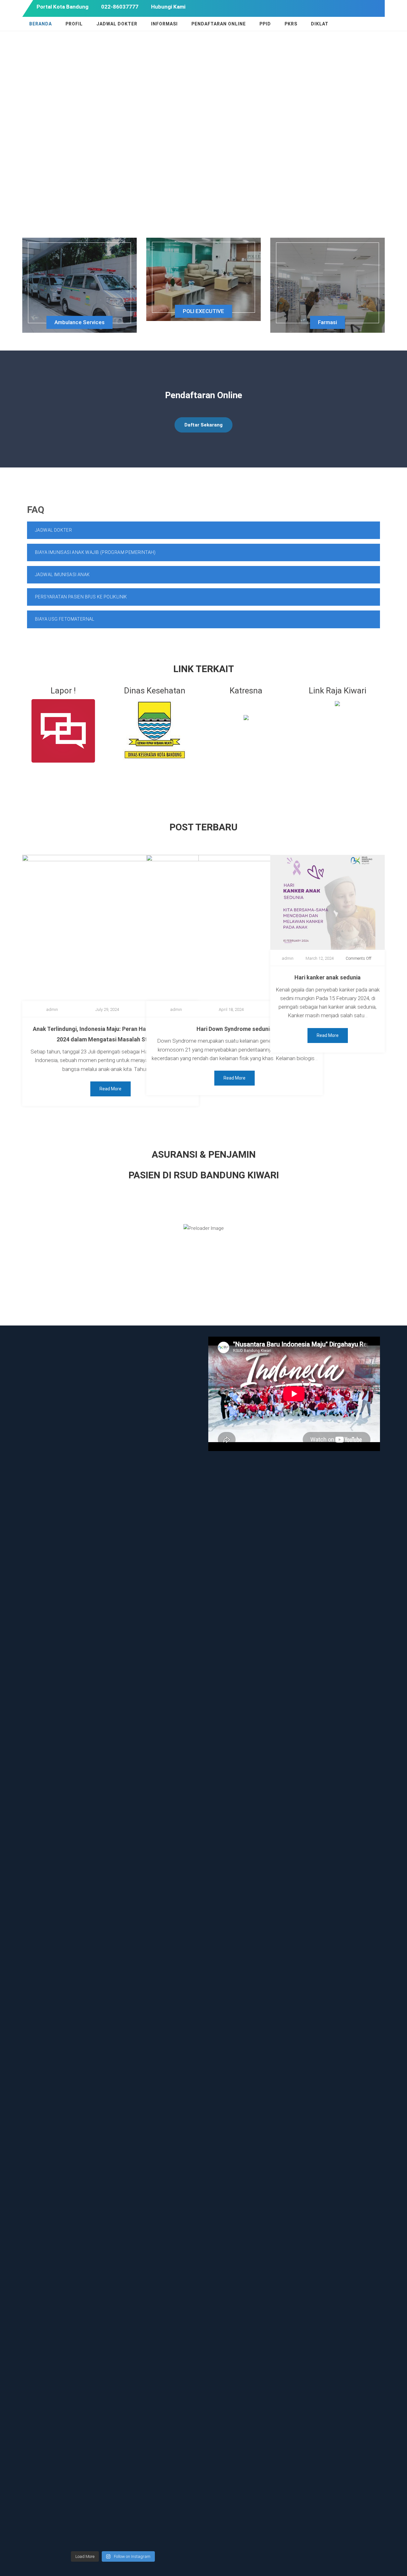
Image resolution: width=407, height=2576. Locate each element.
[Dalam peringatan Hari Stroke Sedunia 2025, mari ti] (179, 1622)
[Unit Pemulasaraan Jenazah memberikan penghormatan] (179, 1409)
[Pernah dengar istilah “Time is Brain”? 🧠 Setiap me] (91, 1622)
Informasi (164, 24)
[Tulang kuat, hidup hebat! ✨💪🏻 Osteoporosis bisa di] (135, 2191)
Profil (74, 24)
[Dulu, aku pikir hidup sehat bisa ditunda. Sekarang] (47, 1439)
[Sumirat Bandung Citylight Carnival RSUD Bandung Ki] (179, 1990)
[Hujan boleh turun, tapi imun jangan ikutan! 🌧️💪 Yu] (179, 2195)
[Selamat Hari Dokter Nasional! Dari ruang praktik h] (91, 2195)
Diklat (320, 24)
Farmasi (328, 322)
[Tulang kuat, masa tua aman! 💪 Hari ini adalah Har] (91, 2404)
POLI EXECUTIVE (203, 311)
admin (52, 1009)
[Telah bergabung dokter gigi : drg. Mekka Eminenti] (135, 1913)
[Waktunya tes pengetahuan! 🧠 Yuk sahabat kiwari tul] (135, 1379)
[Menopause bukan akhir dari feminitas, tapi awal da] (135, 2344)
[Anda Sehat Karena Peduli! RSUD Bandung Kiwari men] (47, 1695)
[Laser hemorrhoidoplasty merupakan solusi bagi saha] (47, 2378)
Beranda (41, 24)
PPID (265, 24)
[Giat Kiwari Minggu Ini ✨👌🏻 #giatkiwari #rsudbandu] (91, 1362)
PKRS (291, 24)
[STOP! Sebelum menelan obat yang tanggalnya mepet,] (91, 1917)
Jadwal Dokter (117, 24)
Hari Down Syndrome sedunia (235, 1029)
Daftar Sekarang (203, 425)
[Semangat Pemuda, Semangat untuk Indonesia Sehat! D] (47, 1969)
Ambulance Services (79, 322)
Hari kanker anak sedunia (328, 977)
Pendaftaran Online (219, 24)
